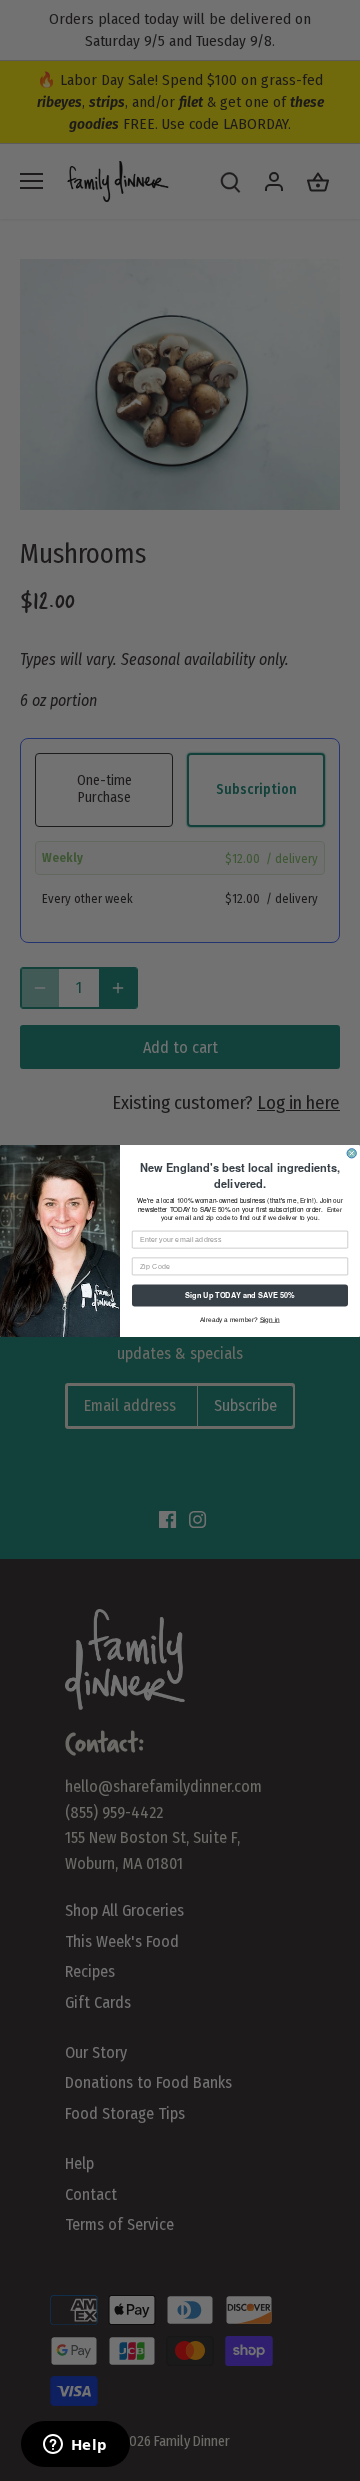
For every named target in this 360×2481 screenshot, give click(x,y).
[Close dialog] (351, 1152)
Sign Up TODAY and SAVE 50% (239, 1294)
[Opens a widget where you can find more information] (75, 2446)
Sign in (270, 1318)
